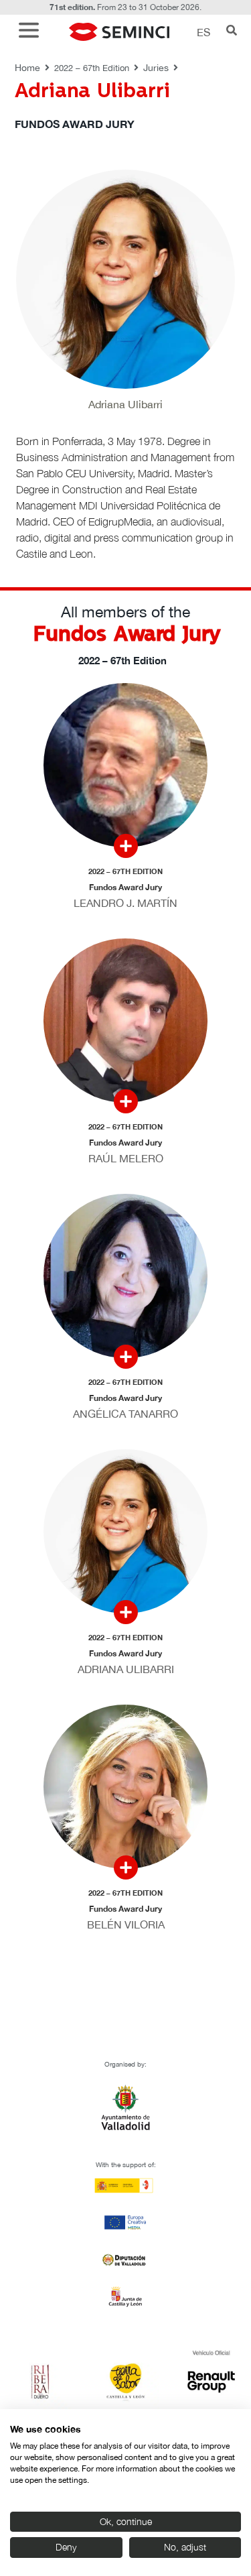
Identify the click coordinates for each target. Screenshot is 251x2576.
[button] (32, 32)
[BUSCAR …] (232, 32)
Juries (156, 68)
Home (27, 68)
